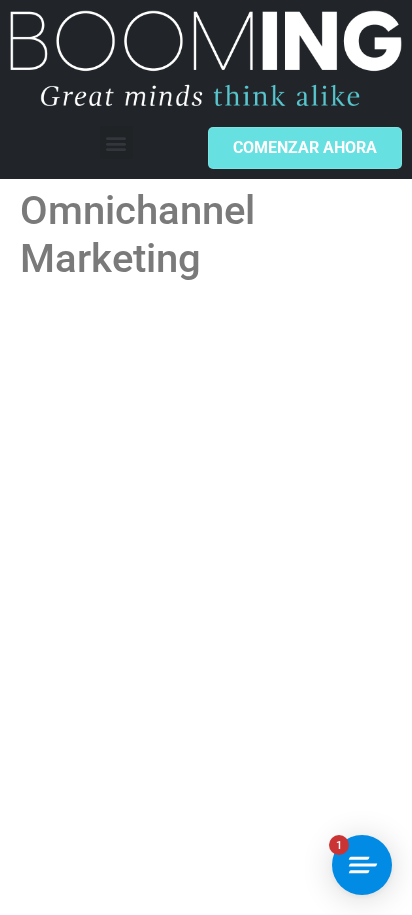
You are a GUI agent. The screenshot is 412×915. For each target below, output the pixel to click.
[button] (116, 142)
